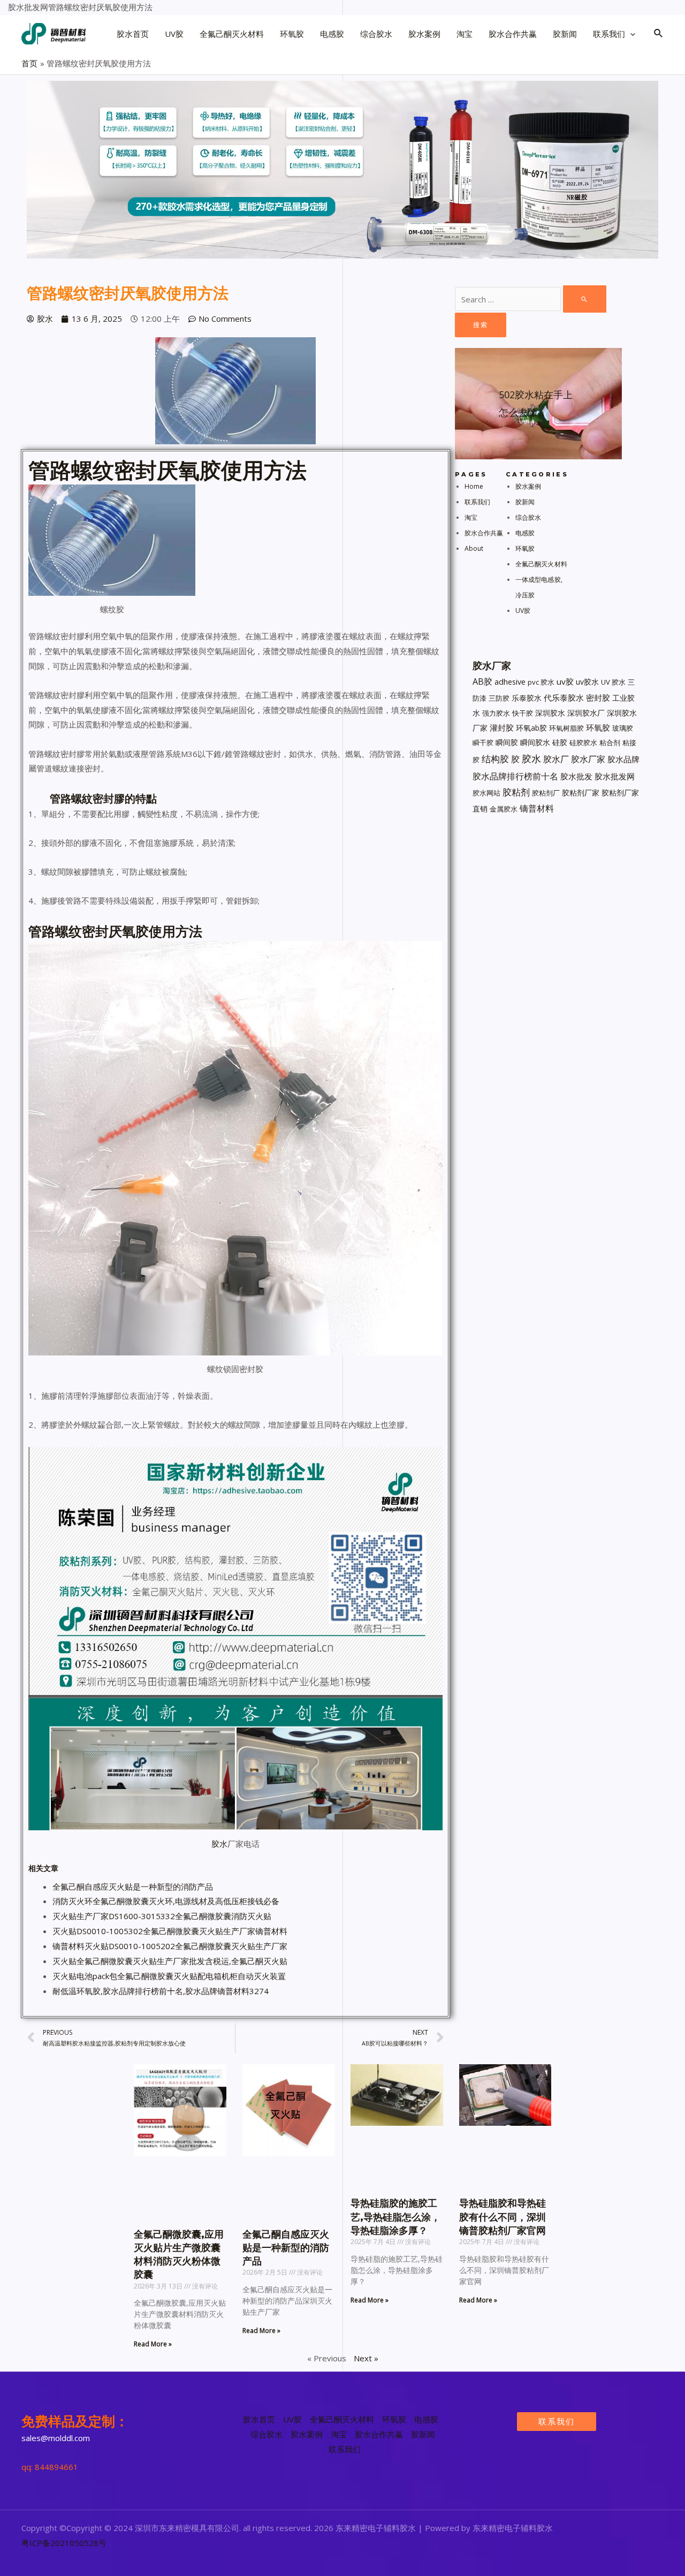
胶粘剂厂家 (581, 793)
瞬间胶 (507, 742)
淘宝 (471, 517)
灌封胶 (502, 728)
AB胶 (482, 681)
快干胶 (523, 713)
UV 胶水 (613, 682)
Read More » (153, 2344)
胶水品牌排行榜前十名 (515, 776)
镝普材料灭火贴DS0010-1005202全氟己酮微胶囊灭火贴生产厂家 (170, 1946)
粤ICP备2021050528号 (64, 2543)
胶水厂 (556, 759)
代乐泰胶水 (564, 698)
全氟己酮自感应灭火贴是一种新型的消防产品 (133, 1886)
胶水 (219, 1844)
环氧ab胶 (531, 728)
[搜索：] (531, 299)
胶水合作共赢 (484, 533)
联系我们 (477, 502)
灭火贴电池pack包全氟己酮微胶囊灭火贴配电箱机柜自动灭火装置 (169, 1976)
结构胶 (495, 759)
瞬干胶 (483, 743)
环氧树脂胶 (566, 728)
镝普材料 (537, 808)
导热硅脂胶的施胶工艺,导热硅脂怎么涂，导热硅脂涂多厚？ (395, 2217)
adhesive (510, 682)
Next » (366, 2358)
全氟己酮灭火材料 (541, 564)
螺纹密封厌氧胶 (146, 470)
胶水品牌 (623, 759)
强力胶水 (496, 713)
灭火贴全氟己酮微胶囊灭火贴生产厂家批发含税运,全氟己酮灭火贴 (170, 1961)
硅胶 (560, 742)
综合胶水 (528, 517)
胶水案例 (528, 486)
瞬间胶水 (535, 742)
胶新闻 (525, 502)
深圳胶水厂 (586, 713)
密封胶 (598, 698)
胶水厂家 (588, 759)
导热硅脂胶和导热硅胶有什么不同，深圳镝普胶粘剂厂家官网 (503, 2217)
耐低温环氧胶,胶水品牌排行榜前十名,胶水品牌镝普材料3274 (161, 1991)
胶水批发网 (615, 776)
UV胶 (523, 611)
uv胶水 (587, 682)
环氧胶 (525, 548)
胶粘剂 (516, 792)
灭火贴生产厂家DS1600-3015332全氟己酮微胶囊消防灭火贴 (162, 1916)
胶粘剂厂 (546, 793)
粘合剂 (610, 743)
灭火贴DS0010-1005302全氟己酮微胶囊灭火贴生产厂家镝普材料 (170, 1931)
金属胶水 (504, 809)
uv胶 (565, 681)
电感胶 (525, 533)
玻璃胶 (623, 728)
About (474, 548)
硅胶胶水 (583, 743)
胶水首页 (259, 2419)
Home (474, 486)
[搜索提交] (585, 299)
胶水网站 (486, 793)
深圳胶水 (550, 713)
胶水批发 (576, 776)
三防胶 (499, 698)
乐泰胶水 (527, 698)
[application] (630, 34)
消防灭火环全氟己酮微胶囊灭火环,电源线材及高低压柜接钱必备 (166, 1901)
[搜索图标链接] (659, 34)
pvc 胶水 (541, 682)
